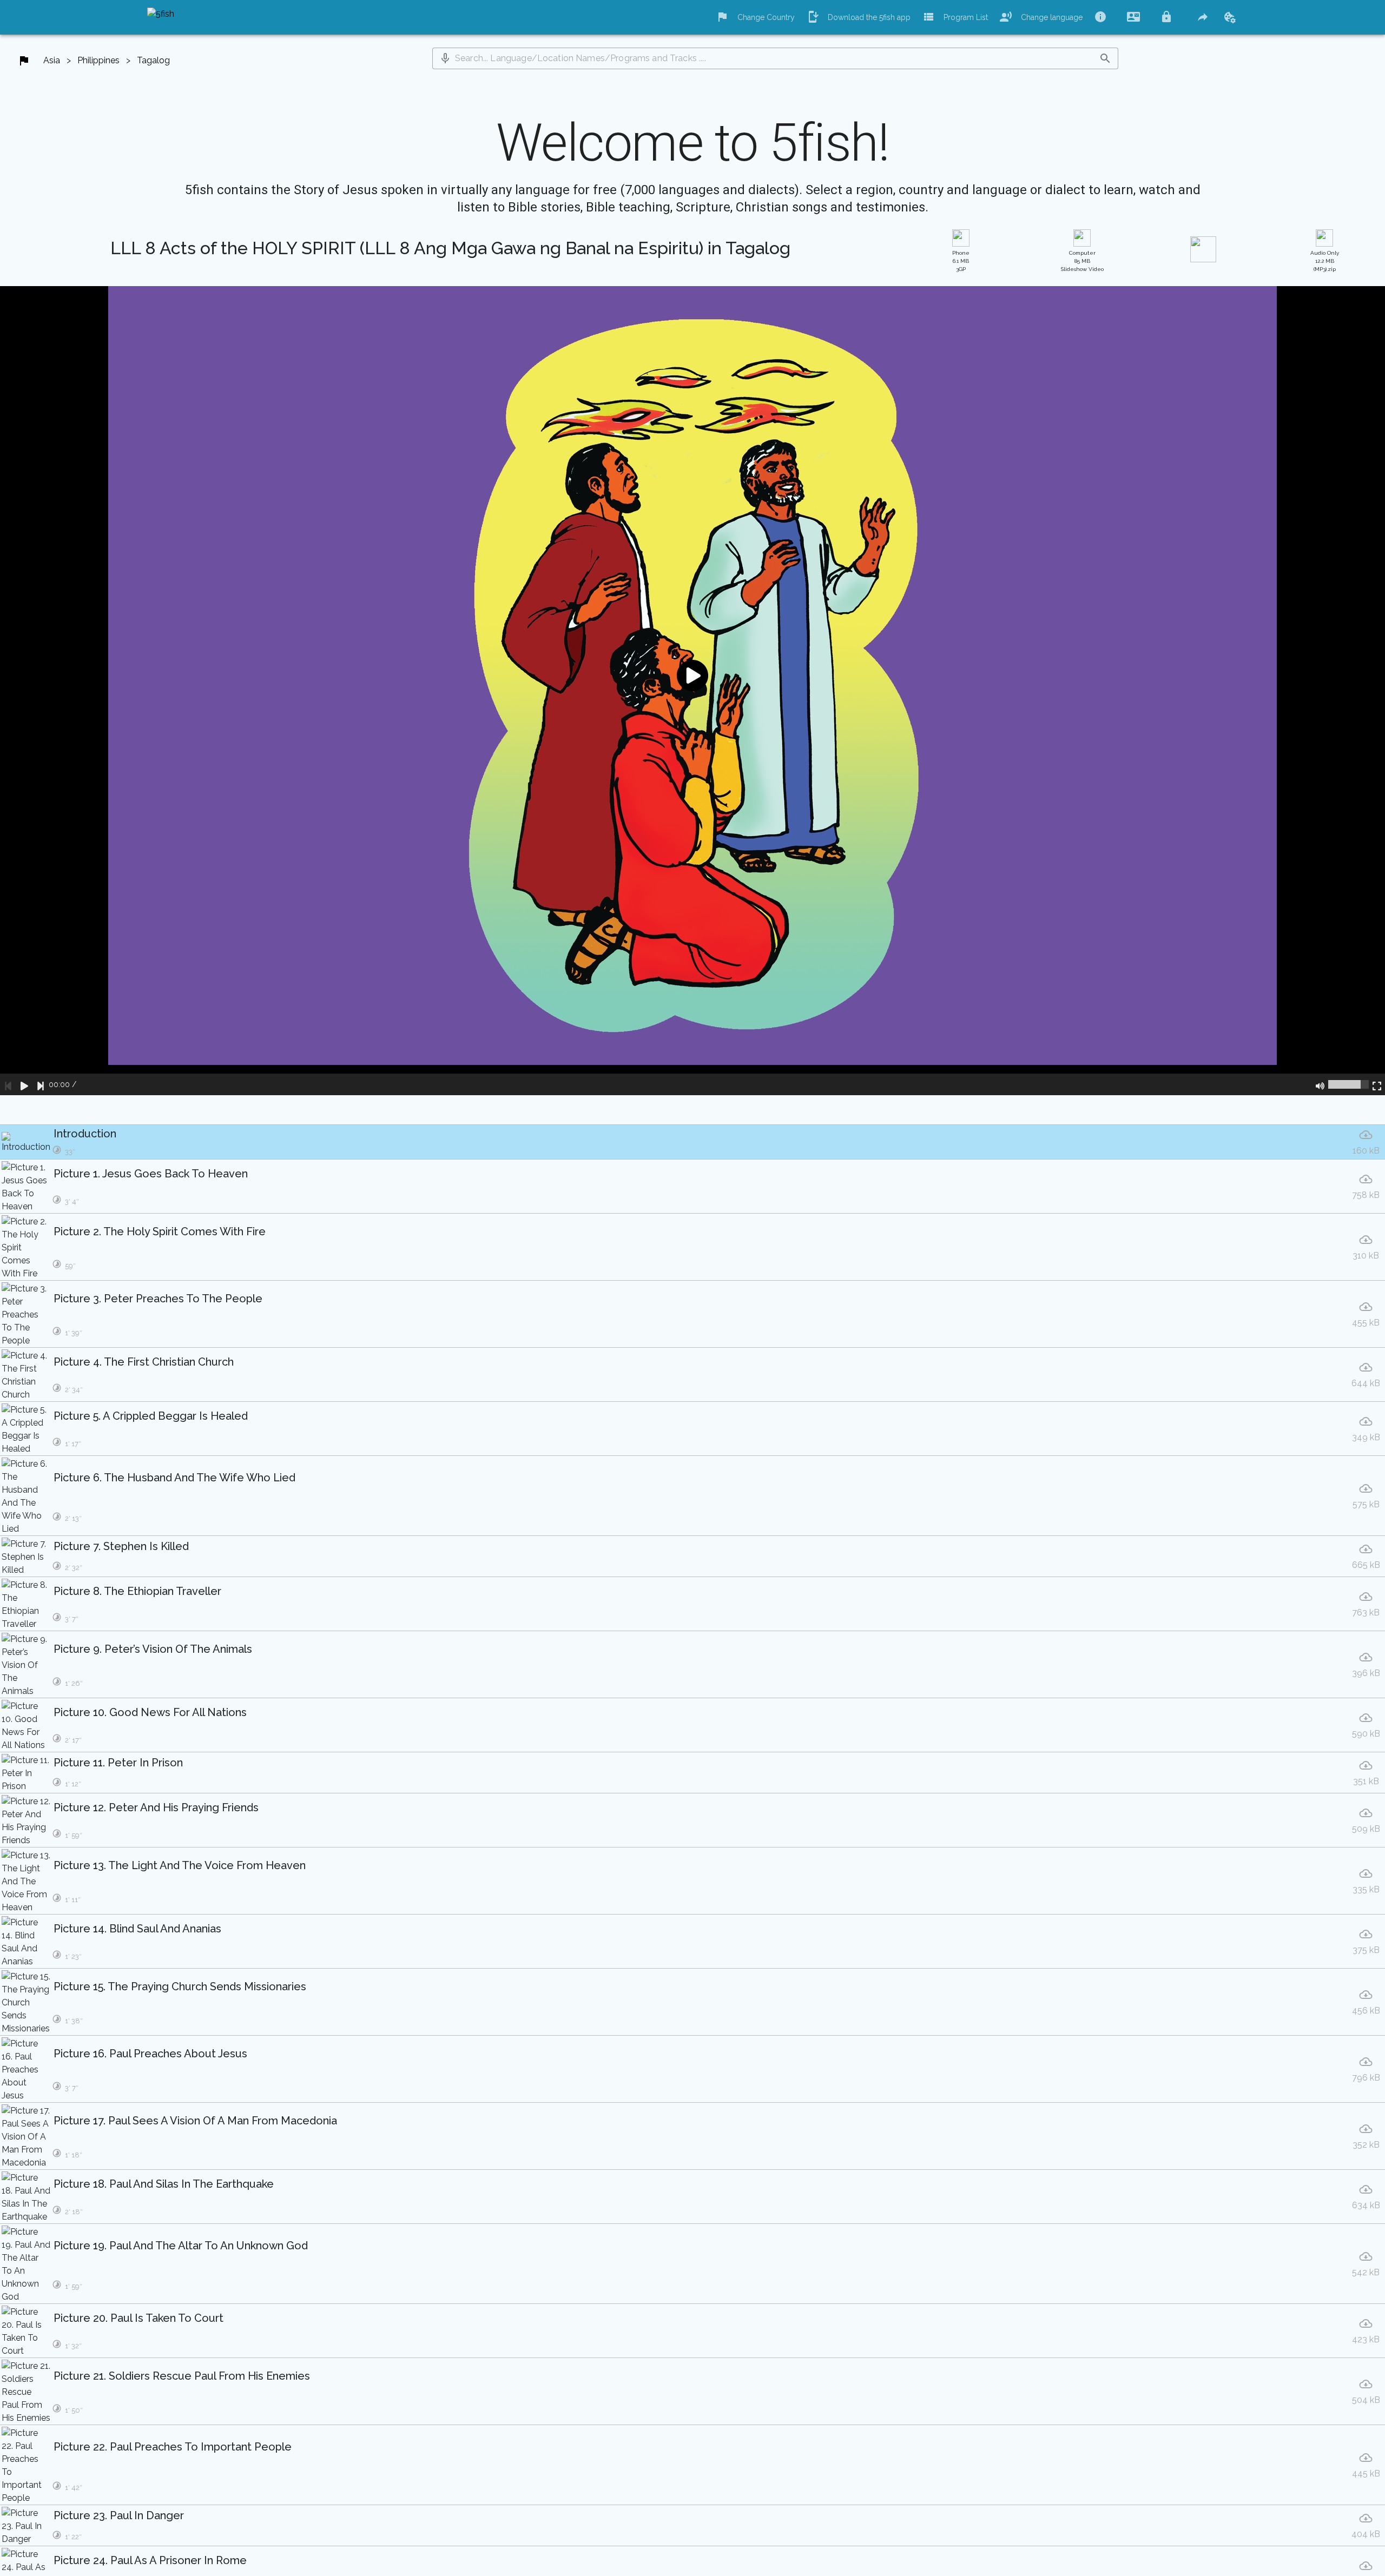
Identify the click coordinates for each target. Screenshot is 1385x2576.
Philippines (98, 60)
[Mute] (1320, 1084)
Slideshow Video (1082, 261)
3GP (961, 261)
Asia (52, 60)
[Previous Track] (8, 1084)
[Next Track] (41, 1084)
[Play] (24, 1084)
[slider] (1348, 1084)
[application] (692, 691)
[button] (445, 58)
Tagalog (153, 60)
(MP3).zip (1325, 261)
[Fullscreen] (1377, 1084)
